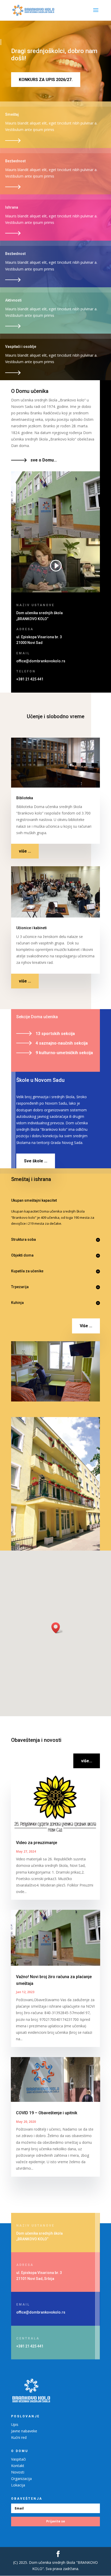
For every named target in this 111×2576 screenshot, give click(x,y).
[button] (57, 1628)
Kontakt (18, 2466)
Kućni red (19, 2437)
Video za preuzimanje (37, 1843)
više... (87, 1761)
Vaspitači (18, 2459)
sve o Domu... (44, 460)
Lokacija (18, 2485)
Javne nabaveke (24, 2431)
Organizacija (21, 2479)
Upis (15, 2424)
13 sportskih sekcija (55, 1034)
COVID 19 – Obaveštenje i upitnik (47, 2113)
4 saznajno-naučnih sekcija (62, 1043)
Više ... (86, 1326)
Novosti (18, 2472)
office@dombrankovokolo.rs (41, 661)
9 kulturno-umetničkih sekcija (64, 1053)
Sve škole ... (36, 1161)
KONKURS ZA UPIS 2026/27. (46, 80)
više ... (25, 851)
